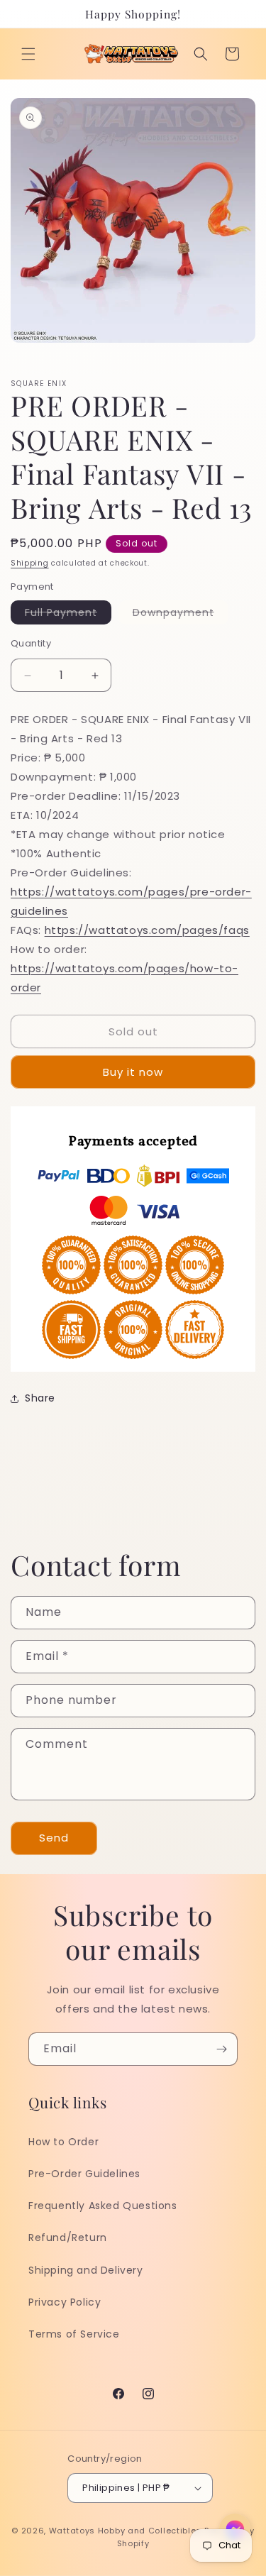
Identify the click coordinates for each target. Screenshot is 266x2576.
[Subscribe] (221, 2049)
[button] (28, 54)
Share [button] (40, 1398)
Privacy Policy (65, 2302)
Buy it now (133, 1072)
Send (54, 1838)
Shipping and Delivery (86, 2270)
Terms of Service (74, 2334)
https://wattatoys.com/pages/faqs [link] (147, 930)
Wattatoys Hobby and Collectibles (125, 2531)
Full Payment (68, 615)
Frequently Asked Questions (103, 2206)
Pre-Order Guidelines (84, 2174)
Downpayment (181, 615)
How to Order (63, 2142)
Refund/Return (68, 2238)
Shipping (30, 563)
